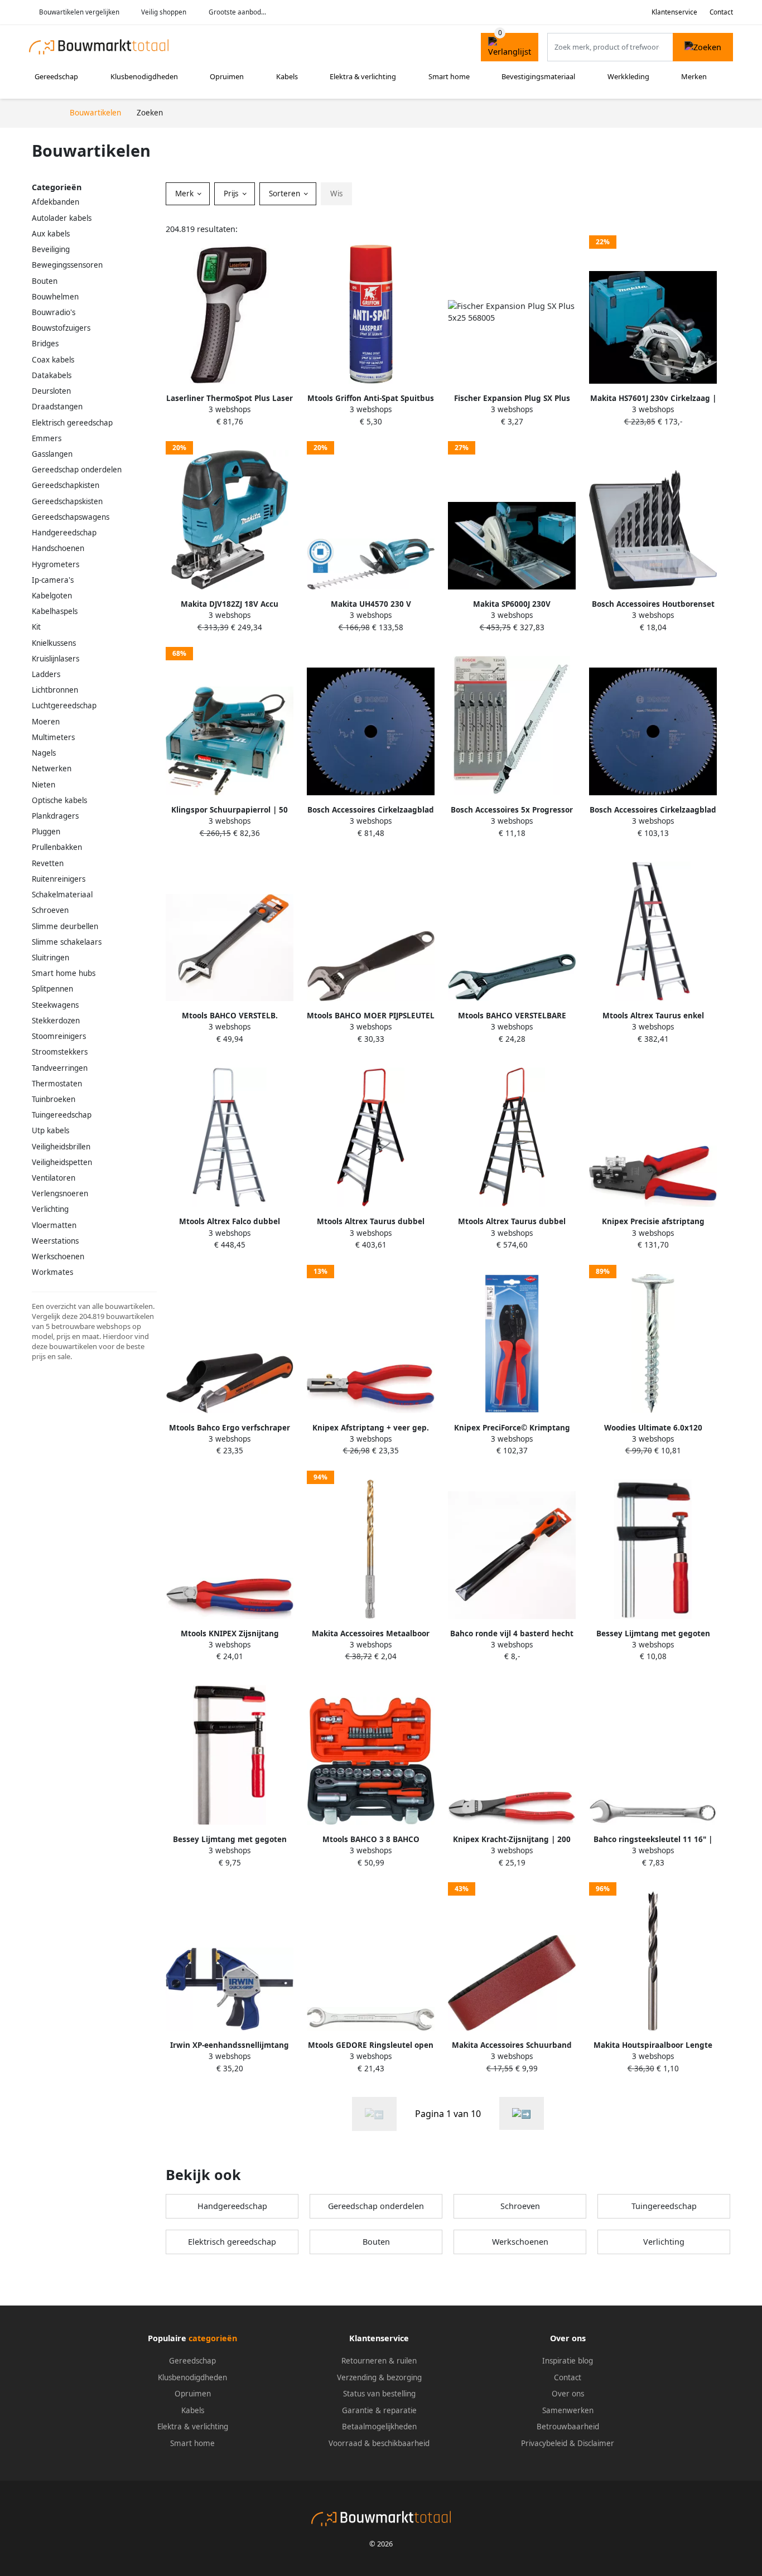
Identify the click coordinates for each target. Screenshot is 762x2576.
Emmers (47, 438)
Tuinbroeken (54, 1099)
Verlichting (50, 1209)
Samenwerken (568, 2410)
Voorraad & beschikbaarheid (379, 2443)
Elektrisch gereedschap (72, 423)
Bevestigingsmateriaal (538, 76)
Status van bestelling (379, 2394)
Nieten (44, 785)
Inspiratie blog (568, 2361)
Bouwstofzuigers (61, 328)
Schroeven (50, 910)
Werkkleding (628, 76)
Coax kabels (53, 360)
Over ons (568, 2394)
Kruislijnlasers (56, 659)
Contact (721, 12)
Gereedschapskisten (67, 501)
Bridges (45, 344)
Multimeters (53, 737)
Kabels (287, 76)
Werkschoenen (58, 1256)
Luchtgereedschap (64, 705)
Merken (694, 76)
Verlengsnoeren (60, 1193)
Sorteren (286, 194)
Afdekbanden (56, 202)
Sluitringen (50, 958)
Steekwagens (55, 1005)
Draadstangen (57, 407)
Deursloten (51, 391)
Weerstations (55, 1241)
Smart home (449, 76)
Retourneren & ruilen (379, 2361)
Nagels (44, 753)
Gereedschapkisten (66, 485)
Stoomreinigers (59, 1036)
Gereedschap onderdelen (77, 470)
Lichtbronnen (55, 690)
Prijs (232, 194)
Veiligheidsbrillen (61, 1147)
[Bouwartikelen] (522, 2113)
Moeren (46, 722)
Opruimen (227, 76)
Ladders (46, 674)
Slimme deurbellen (65, 926)
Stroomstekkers (60, 1052)
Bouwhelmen (55, 297)
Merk (185, 194)
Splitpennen (52, 989)
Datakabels (52, 375)
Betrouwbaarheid (568, 2427)
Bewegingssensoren (67, 265)
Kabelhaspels (55, 611)
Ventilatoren (54, 1178)
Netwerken (52, 769)
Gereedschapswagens (71, 517)
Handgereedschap (64, 533)
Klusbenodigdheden (144, 76)
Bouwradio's (54, 312)
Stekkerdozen (56, 1021)
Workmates (52, 1272)
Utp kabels (50, 1130)
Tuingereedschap (62, 1115)
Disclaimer (596, 2443)
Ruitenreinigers (59, 879)
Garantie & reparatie (379, 2410)
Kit (36, 627)
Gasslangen (52, 454)
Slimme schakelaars (67, 942)
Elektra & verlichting (363, 76)
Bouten (45, 281)
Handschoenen (58, 548)
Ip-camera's (53, 580)
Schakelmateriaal (62, 895)
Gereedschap (56, 76)
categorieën (213, 2338)
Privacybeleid (544, 2443)
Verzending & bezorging (379, 2377)
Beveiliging (51, 249)
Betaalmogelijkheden (379, 2427)
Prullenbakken (57, 847)
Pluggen (46, 832)
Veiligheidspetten (62, 1162)
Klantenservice (674, 12)
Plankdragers (55, 816)
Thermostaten (57, 1084)
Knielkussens (54, 643)
